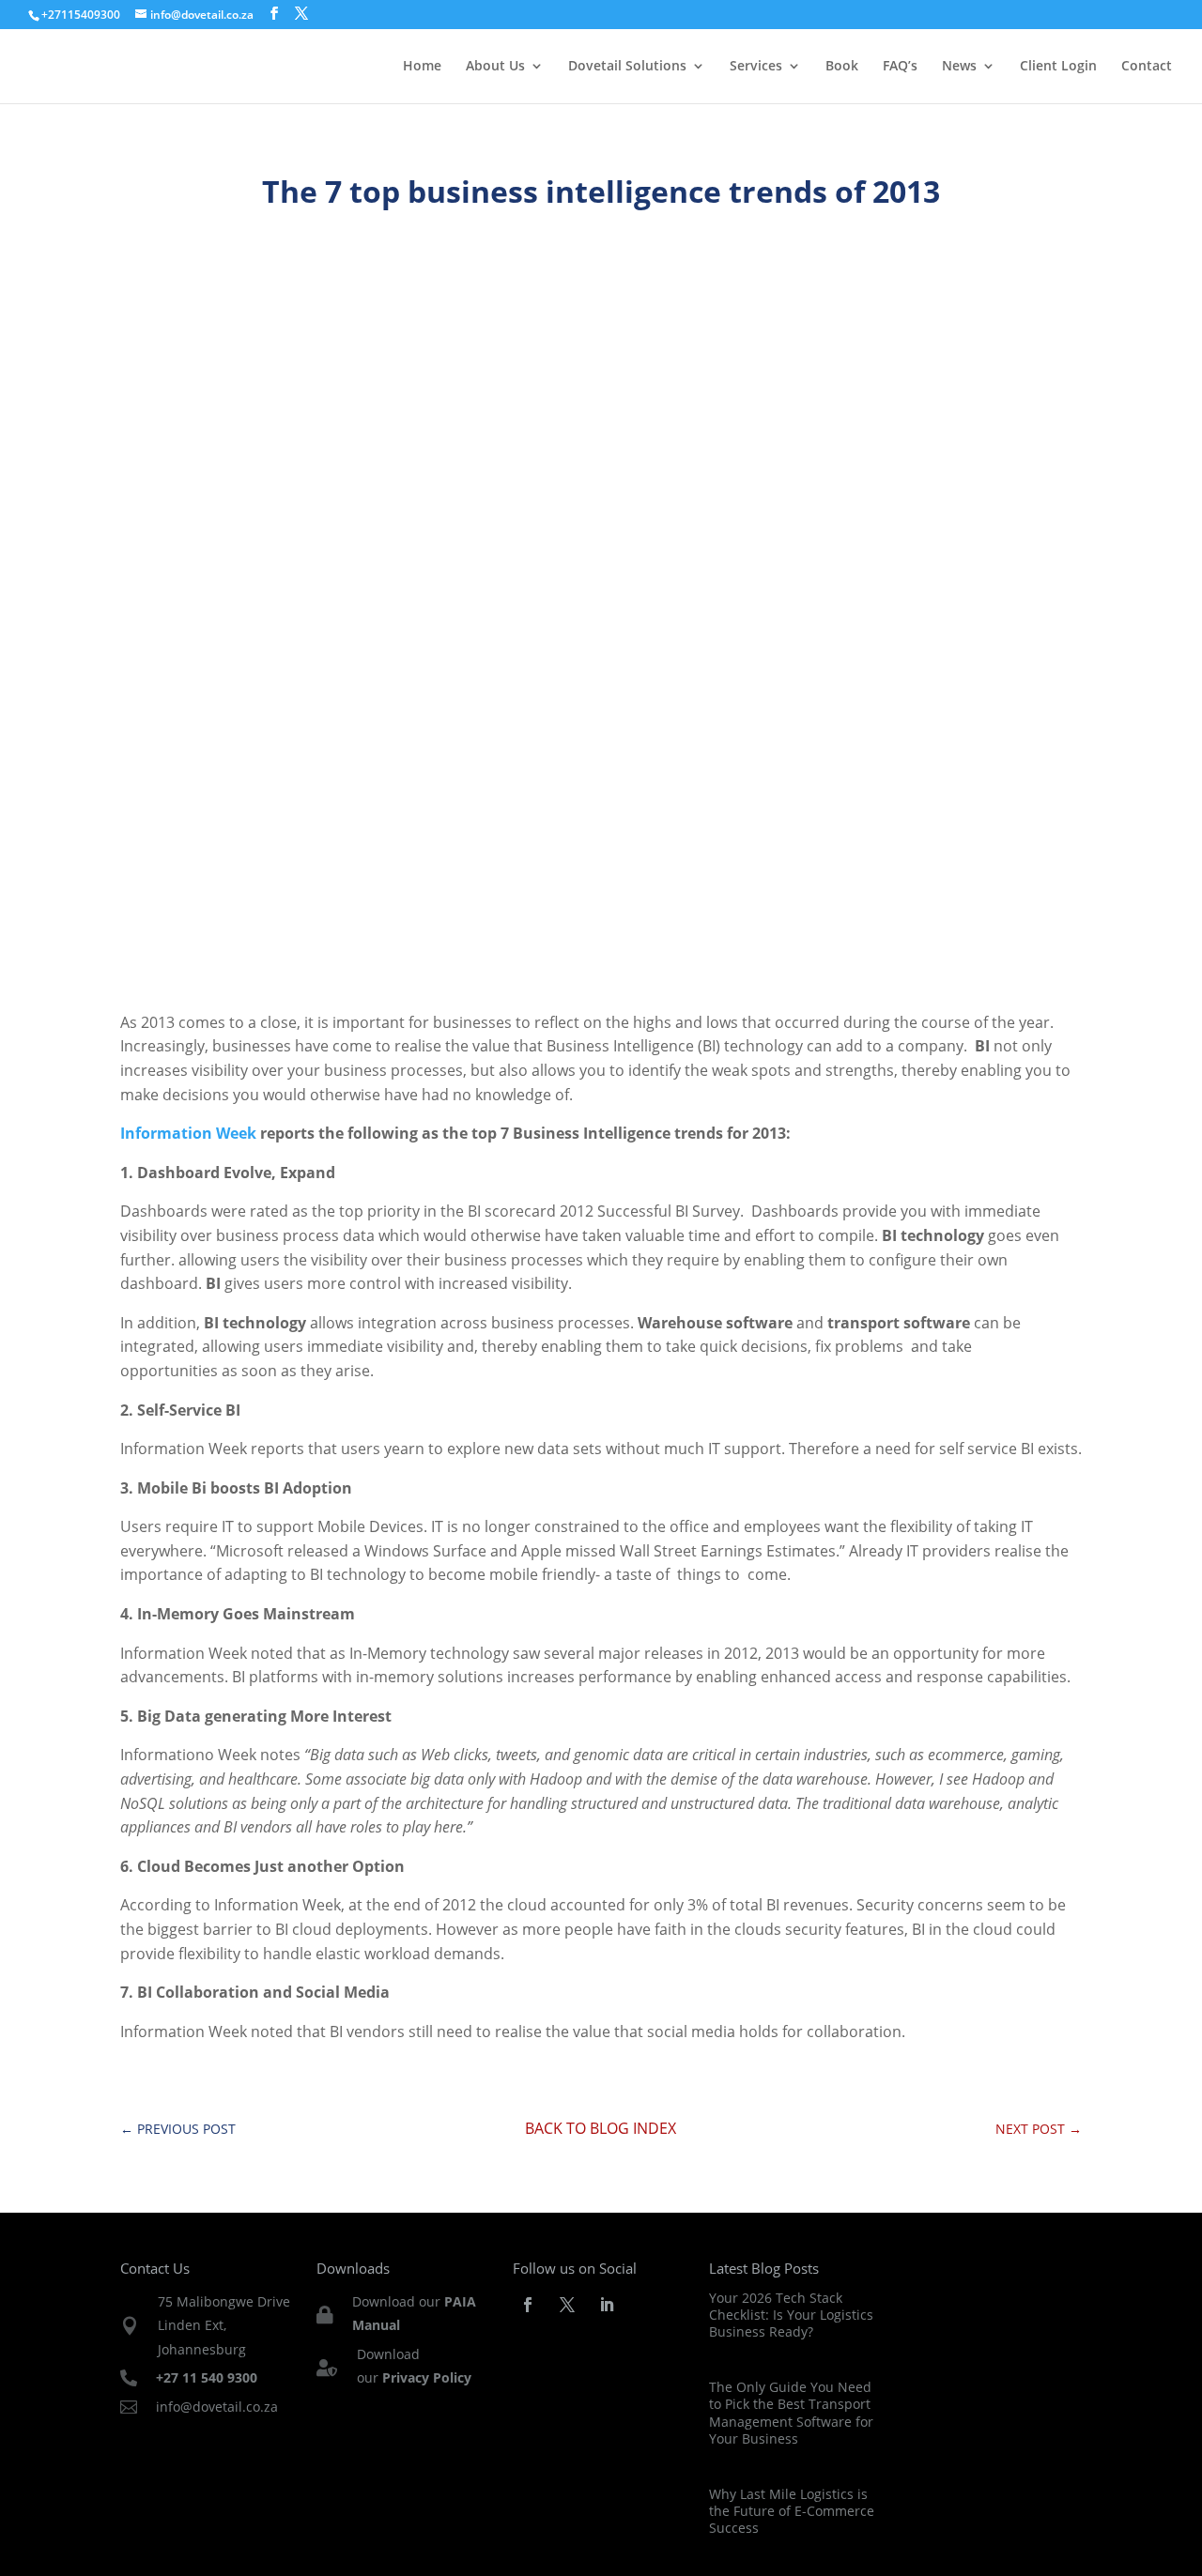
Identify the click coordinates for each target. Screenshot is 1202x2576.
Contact (1147, 67)
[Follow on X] (567, 2305)
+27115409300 (81, 15)
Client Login (1058, 67)
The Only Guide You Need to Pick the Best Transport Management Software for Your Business (791, 2413)
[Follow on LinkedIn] (607, 2305)
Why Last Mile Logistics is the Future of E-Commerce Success (792, 2511)
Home (422, 67)
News (959, 67)
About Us (495, 67)
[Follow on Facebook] (528, 2305)
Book (842, 67)
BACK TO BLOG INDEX (601, 2128)
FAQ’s (900, 67)
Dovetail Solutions (627, 67)
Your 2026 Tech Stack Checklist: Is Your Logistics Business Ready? (791, 2315)
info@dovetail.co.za (217, 2407)
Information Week (188, 1133)
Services (756, 67)
